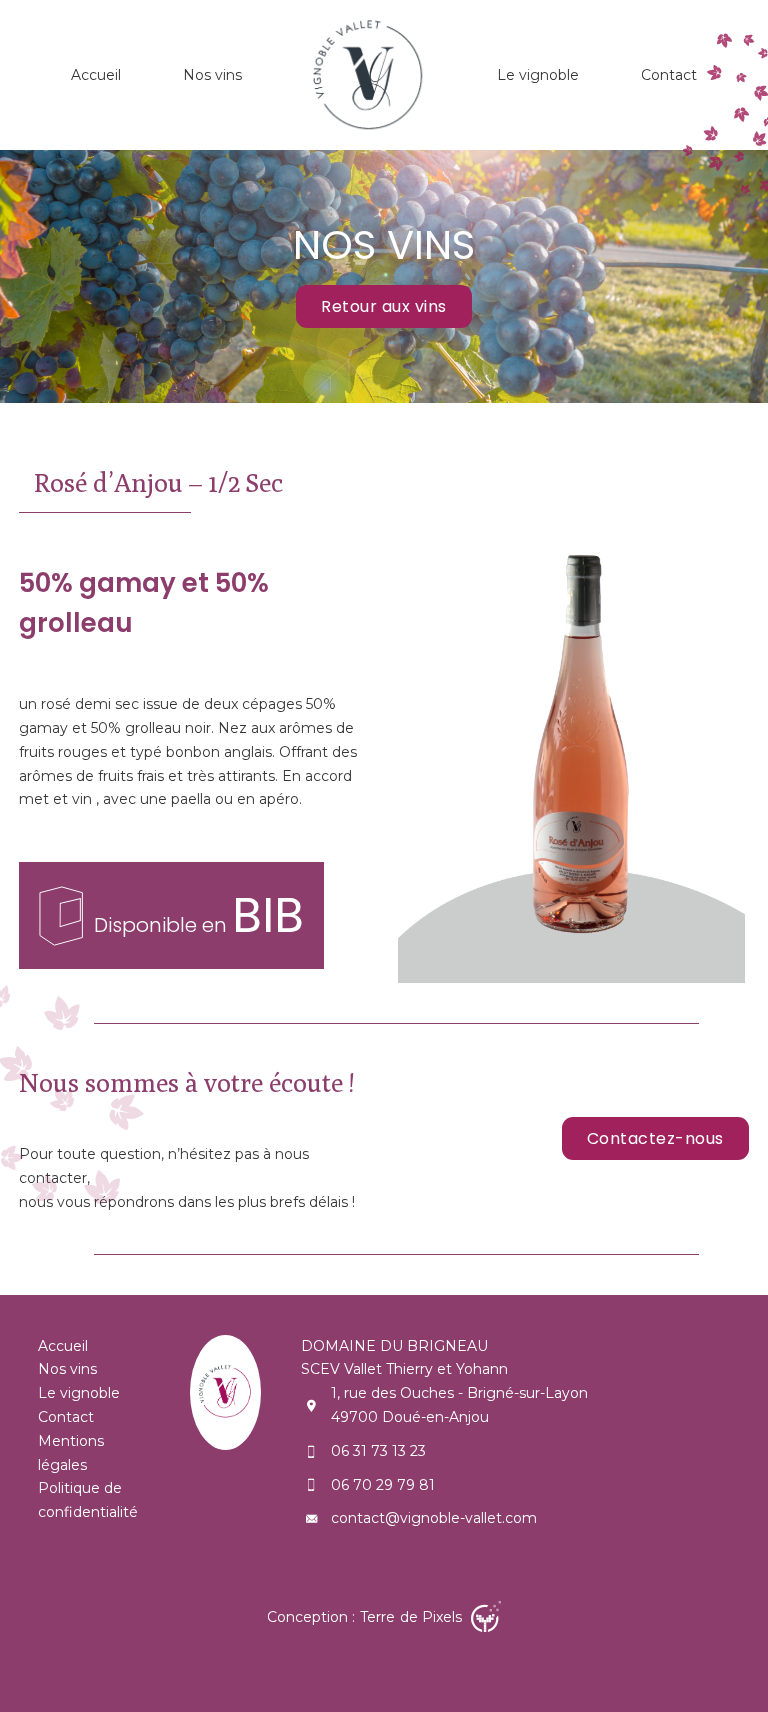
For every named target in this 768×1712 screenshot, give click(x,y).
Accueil (96, 75)
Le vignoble (538, 75)
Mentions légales (71, 1453)
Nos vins (212, 75)
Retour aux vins (384, 306)
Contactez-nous (655, 1138)
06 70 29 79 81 (383, 1485)
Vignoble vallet (370, 75)
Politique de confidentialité (88, 1500)
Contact (669, 75)
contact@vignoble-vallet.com (434, 1518)
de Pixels (413, 1617)
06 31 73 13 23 (378, 1451)
